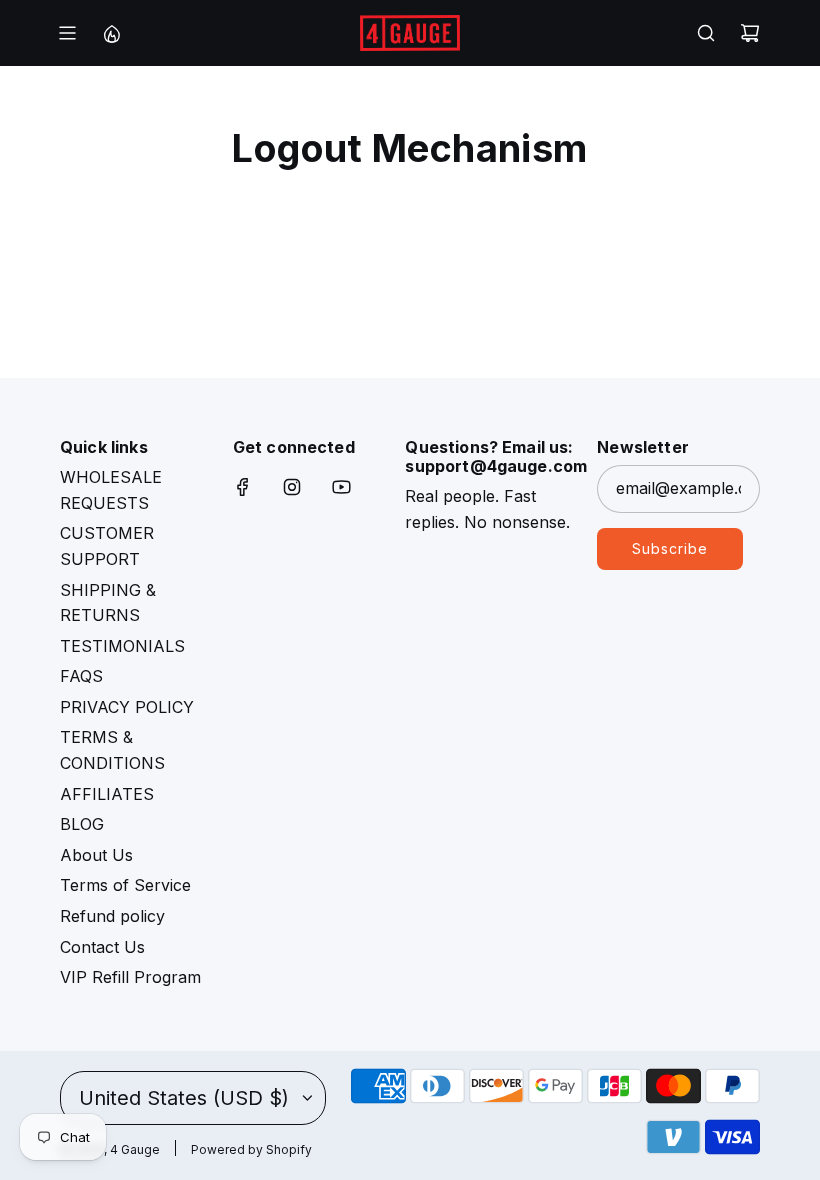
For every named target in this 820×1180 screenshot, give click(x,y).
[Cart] (750, 33)
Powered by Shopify (251, 1149)
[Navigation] (67, 33)
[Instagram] (292, 487)
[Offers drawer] (111, 33)
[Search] (706, 33)
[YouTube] (341, 487)
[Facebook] (243, 487)
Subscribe (670, 548)
